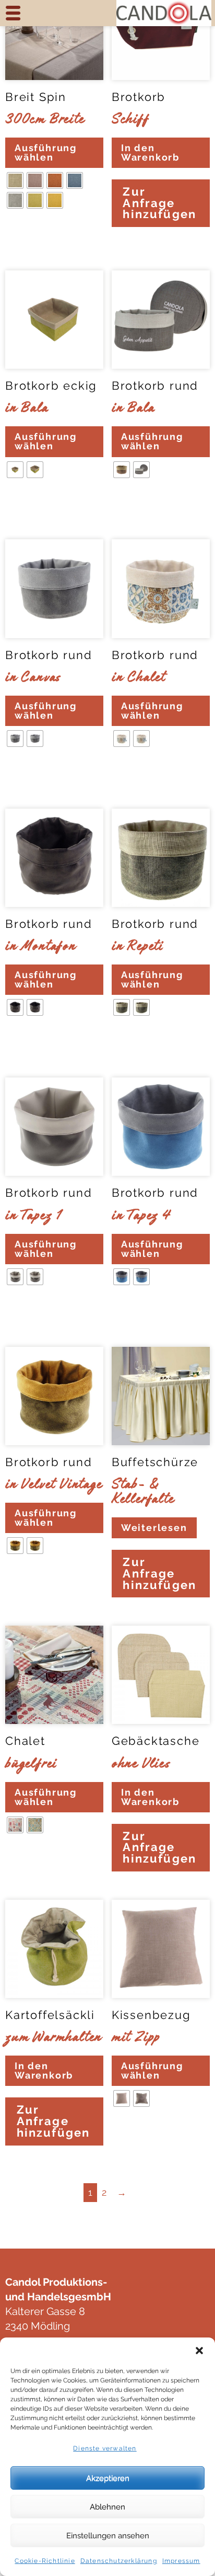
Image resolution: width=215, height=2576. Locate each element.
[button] (199, 2351)
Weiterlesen (154, 1528)
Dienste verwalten (105, 2448)
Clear (19, 232)
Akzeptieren (108, 2478)
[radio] (15, 180)
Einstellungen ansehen (108, 2536)
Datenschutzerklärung (119, 2561)
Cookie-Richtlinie (45, 2561)
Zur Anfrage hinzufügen (159, 203)
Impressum (181, 2561)
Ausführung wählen (46, 152)
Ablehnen (107, 2507)
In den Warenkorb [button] (150, 152)
